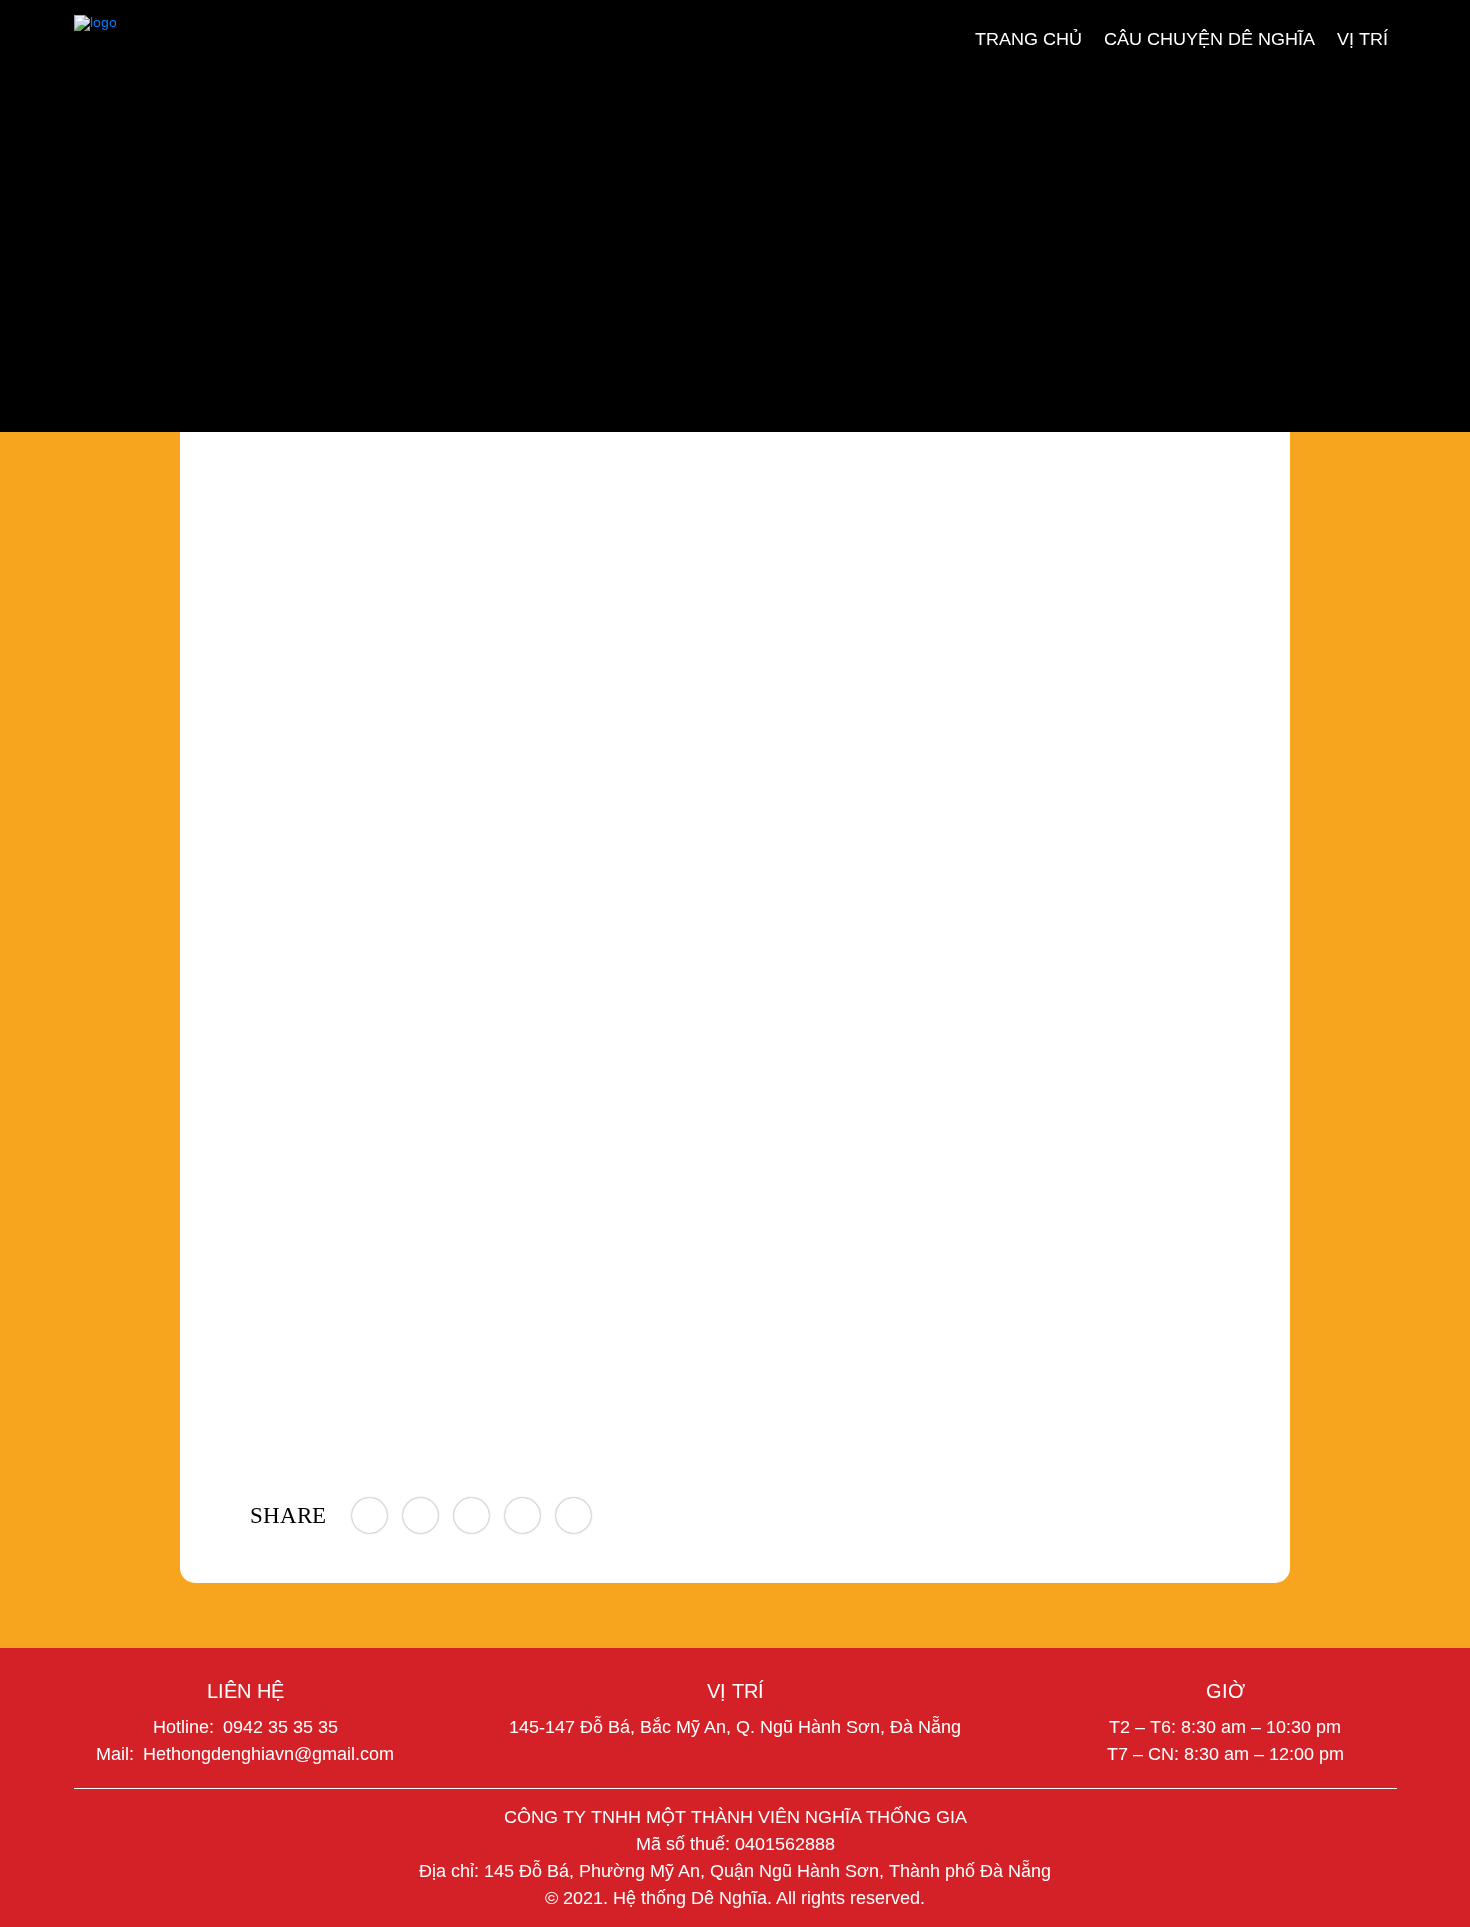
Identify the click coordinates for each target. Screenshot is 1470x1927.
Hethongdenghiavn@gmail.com (268, 1754)
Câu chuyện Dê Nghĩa (1209, 38)
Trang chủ (1028, 38)
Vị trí (1362, 38)
